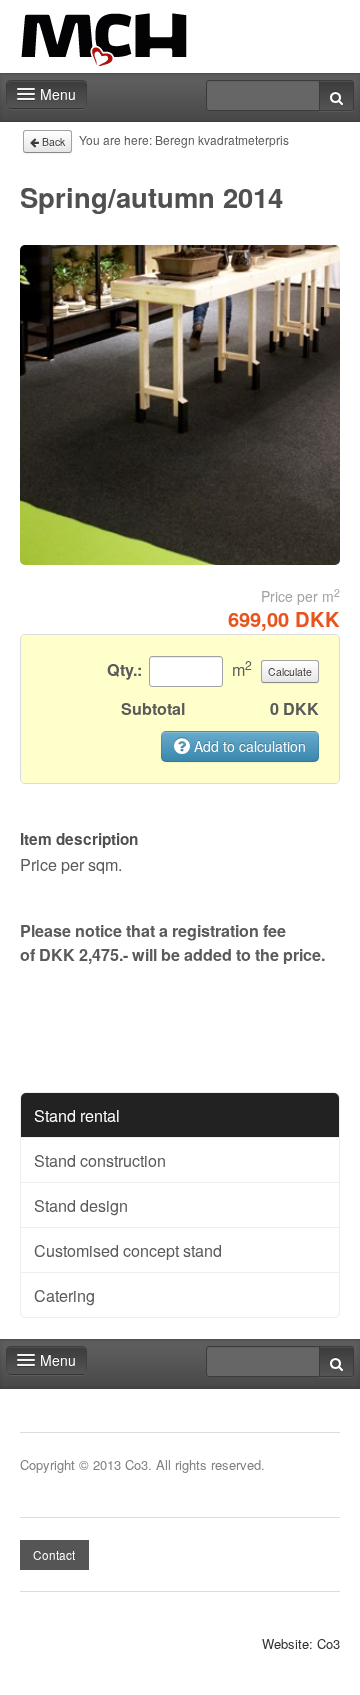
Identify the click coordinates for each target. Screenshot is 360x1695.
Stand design (81, 1205)
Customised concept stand (128, 1250)
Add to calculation (248, 746)
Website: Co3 (301, 1644)
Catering (64, 1295)
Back (52, 141)
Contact (54, 1554)
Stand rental (77, 1115)
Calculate (290, 671)
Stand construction (100, 1160)
